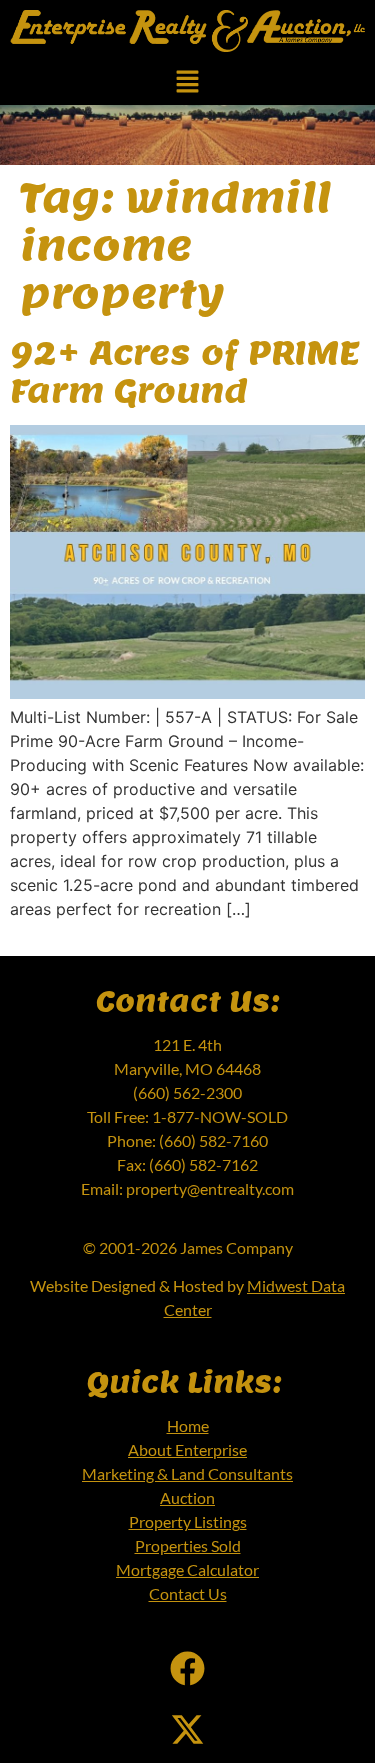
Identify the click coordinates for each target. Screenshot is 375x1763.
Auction (187, 1497)
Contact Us (188, 1593)
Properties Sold (188, 1545)
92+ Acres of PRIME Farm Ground (184, 371)
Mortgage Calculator (187, 1569)
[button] (187, 83)
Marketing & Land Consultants (187, 1473)
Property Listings (188, 1521)
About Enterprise (187, 1449)
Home (188, 1425)
